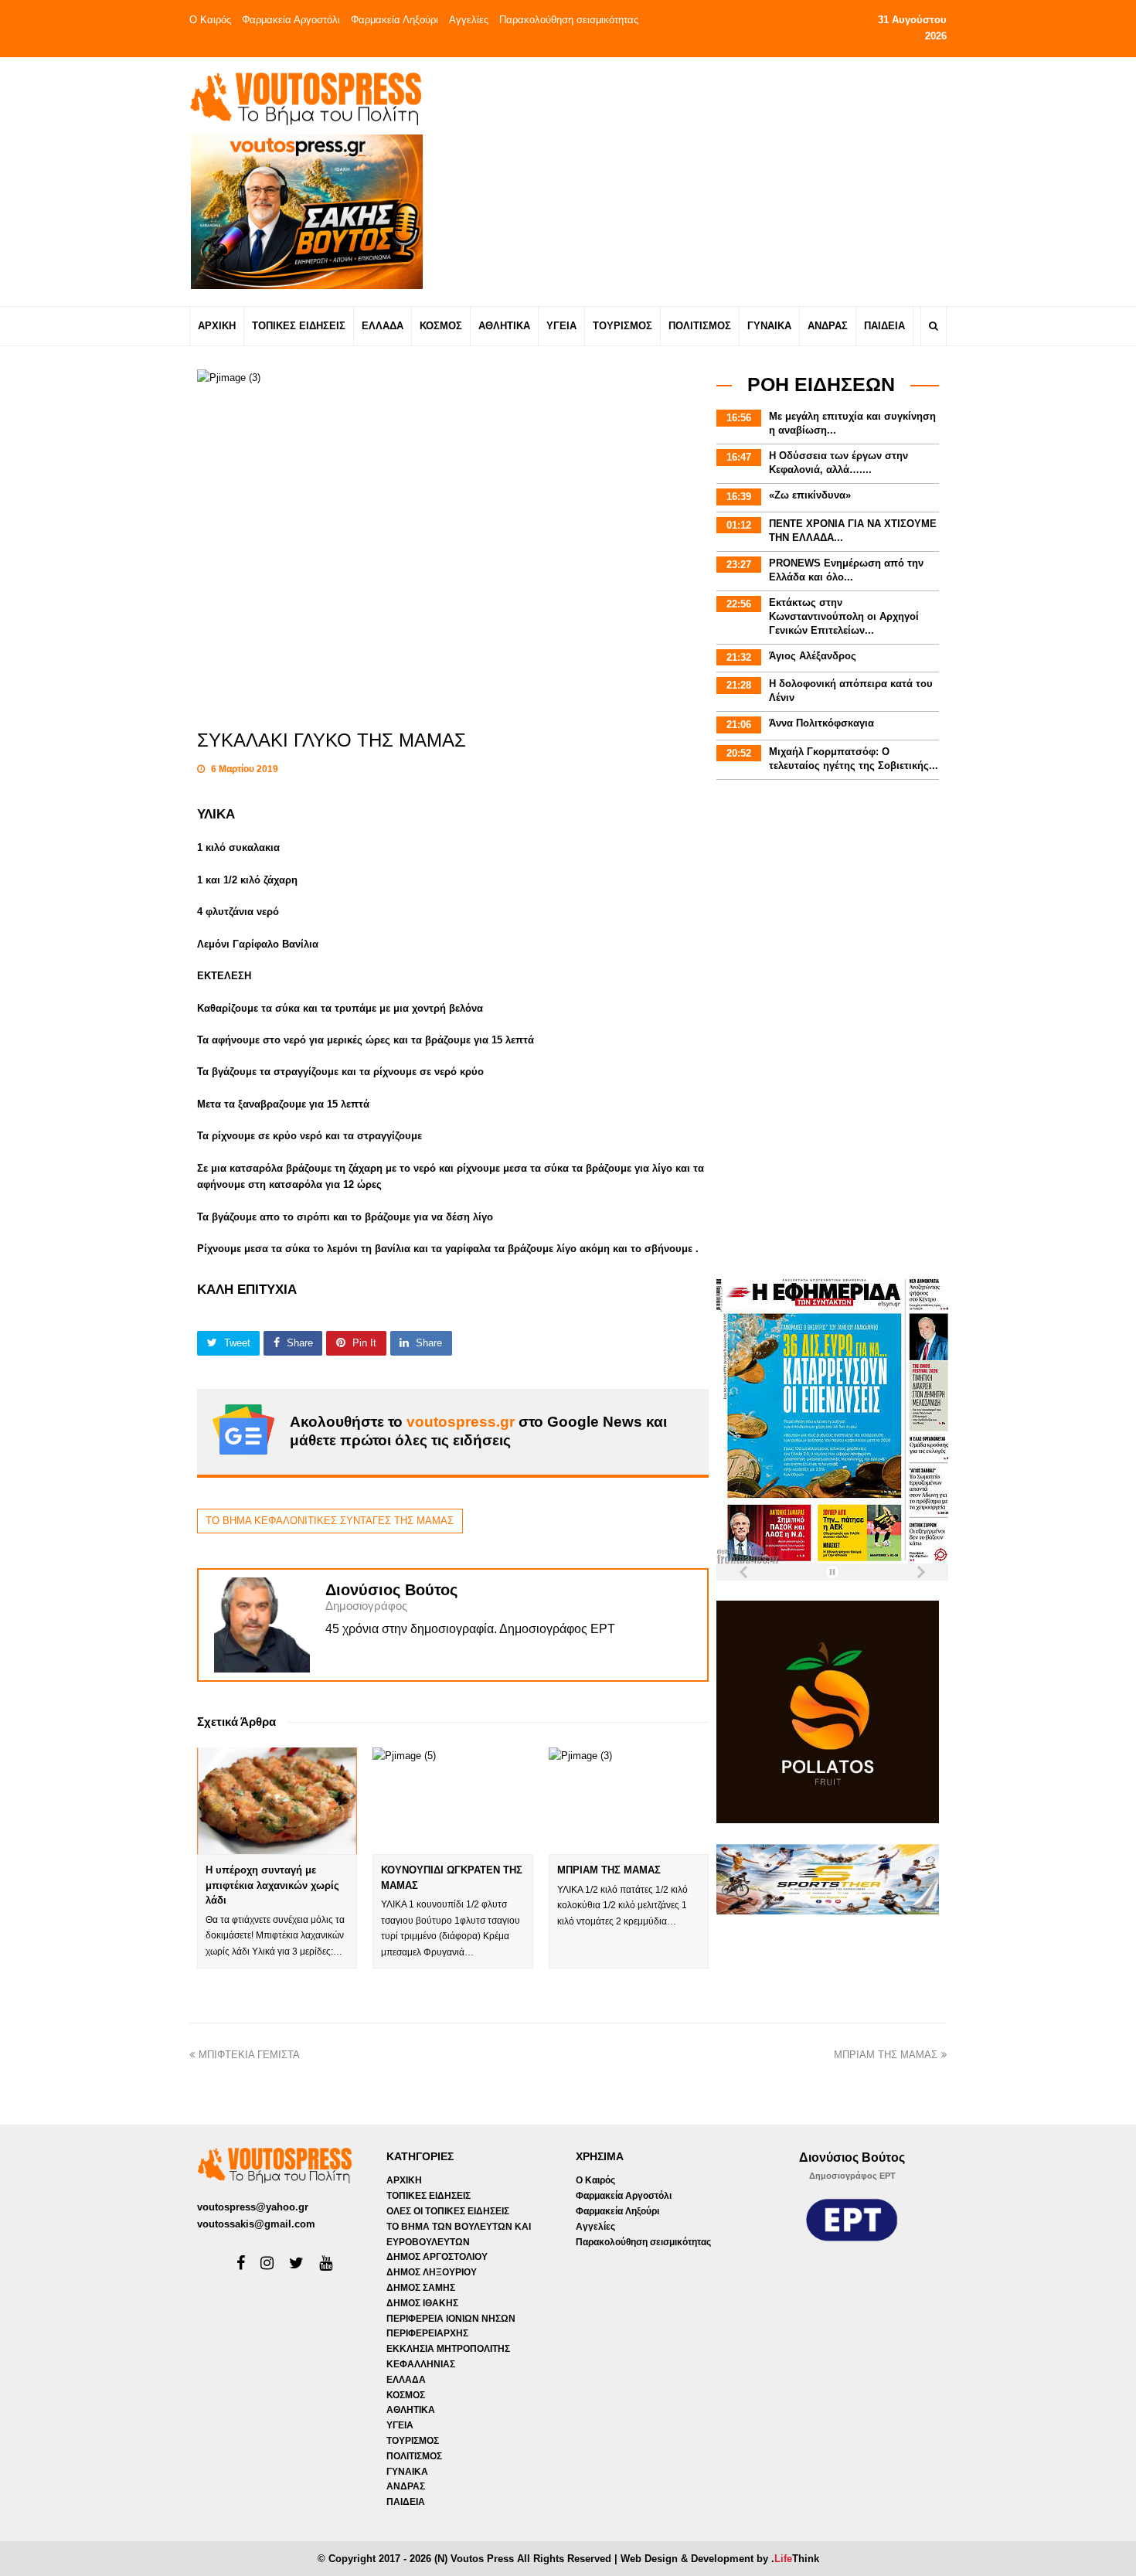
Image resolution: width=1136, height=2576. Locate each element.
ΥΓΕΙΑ (400, 2425)
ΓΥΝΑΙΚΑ (407, 2472)
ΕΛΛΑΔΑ (406, 2380)
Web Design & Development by (720, 2559)
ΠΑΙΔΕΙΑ (406, 2502)
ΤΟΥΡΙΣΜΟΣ (413, 2441)
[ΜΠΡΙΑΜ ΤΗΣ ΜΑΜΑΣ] (629, 1801)
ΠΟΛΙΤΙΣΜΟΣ (414, 2456)
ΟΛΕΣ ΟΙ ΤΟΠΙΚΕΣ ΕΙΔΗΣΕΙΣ (448, 2211)
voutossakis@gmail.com (256, 2224)
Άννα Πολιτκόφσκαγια (821, 723)
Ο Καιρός (210, 20)
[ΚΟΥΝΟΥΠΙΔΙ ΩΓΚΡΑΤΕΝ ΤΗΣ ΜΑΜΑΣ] (452, 1801)
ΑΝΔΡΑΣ (406, 2486)
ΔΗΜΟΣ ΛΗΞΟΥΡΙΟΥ (432, 2272)
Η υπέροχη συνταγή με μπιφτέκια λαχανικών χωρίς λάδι (272, 1885)
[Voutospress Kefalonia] (305, 99)
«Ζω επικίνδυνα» (810, 495)
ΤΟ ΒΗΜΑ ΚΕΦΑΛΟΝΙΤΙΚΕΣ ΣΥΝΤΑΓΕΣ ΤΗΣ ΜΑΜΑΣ (330, 1521)
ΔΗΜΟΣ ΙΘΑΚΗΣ (422, 2303)
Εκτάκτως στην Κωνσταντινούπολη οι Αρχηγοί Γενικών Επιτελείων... (844, 616)
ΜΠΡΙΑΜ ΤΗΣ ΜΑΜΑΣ (609, 1870)
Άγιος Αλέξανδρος (813, 656)
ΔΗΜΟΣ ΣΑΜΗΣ (421, 2288)
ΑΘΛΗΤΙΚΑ (411, 2410)
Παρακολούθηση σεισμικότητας (569, 20)
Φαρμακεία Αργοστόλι (291, 20)
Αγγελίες (469, 20)
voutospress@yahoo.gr (253, 2207)
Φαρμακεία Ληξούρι (395, 20)
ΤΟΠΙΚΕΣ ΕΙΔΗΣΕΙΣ (429, 2196)
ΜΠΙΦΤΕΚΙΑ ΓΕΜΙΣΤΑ (249, 2055)
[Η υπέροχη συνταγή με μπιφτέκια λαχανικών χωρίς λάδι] (277, 1801)
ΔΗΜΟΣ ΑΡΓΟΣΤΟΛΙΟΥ (437, 2257)
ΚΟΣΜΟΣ (406, 2395)
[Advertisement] (704, 181)
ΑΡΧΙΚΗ (404, 2180)
